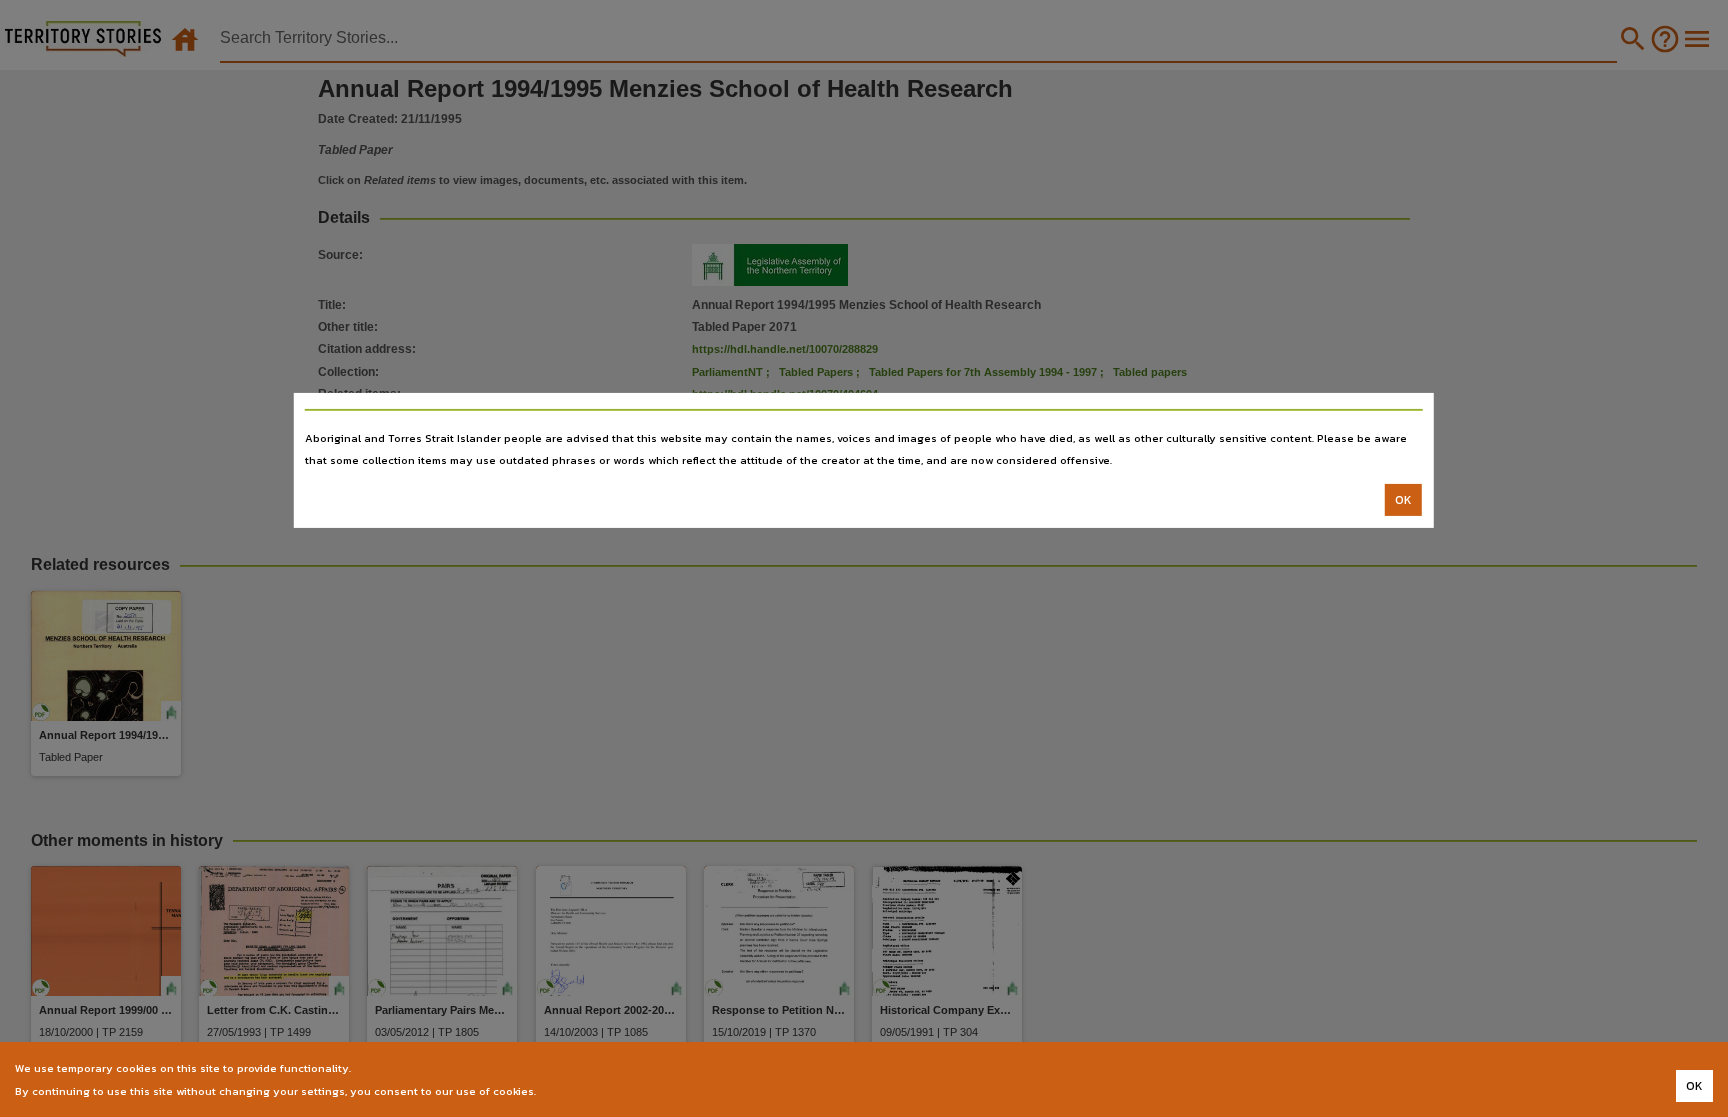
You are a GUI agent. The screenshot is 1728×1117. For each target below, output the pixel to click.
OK (1403, 500)
